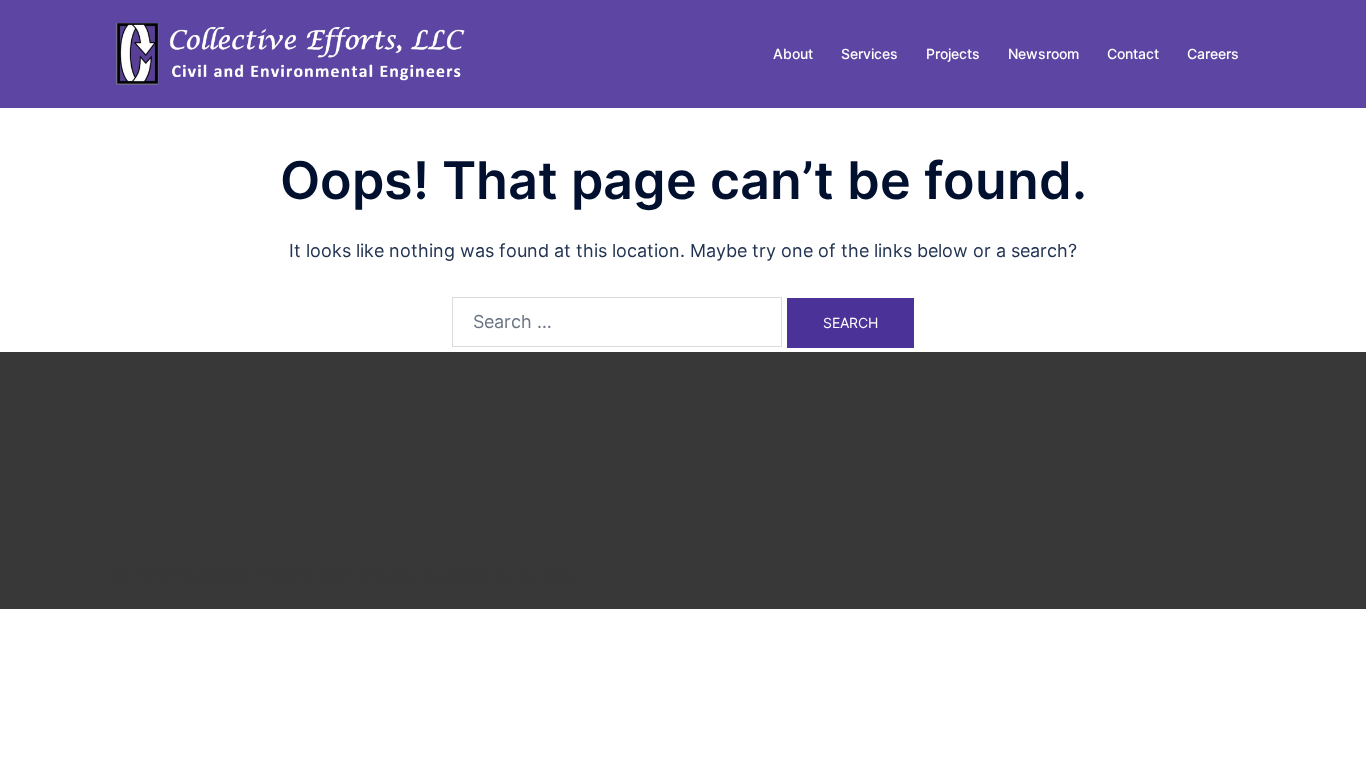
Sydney (547, 575)
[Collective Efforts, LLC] (293, 52)
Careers (1213, 53)
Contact (1133, 53)
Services (869, 53)
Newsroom (1043, 53)
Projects (953, 53)
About (793, 53)
